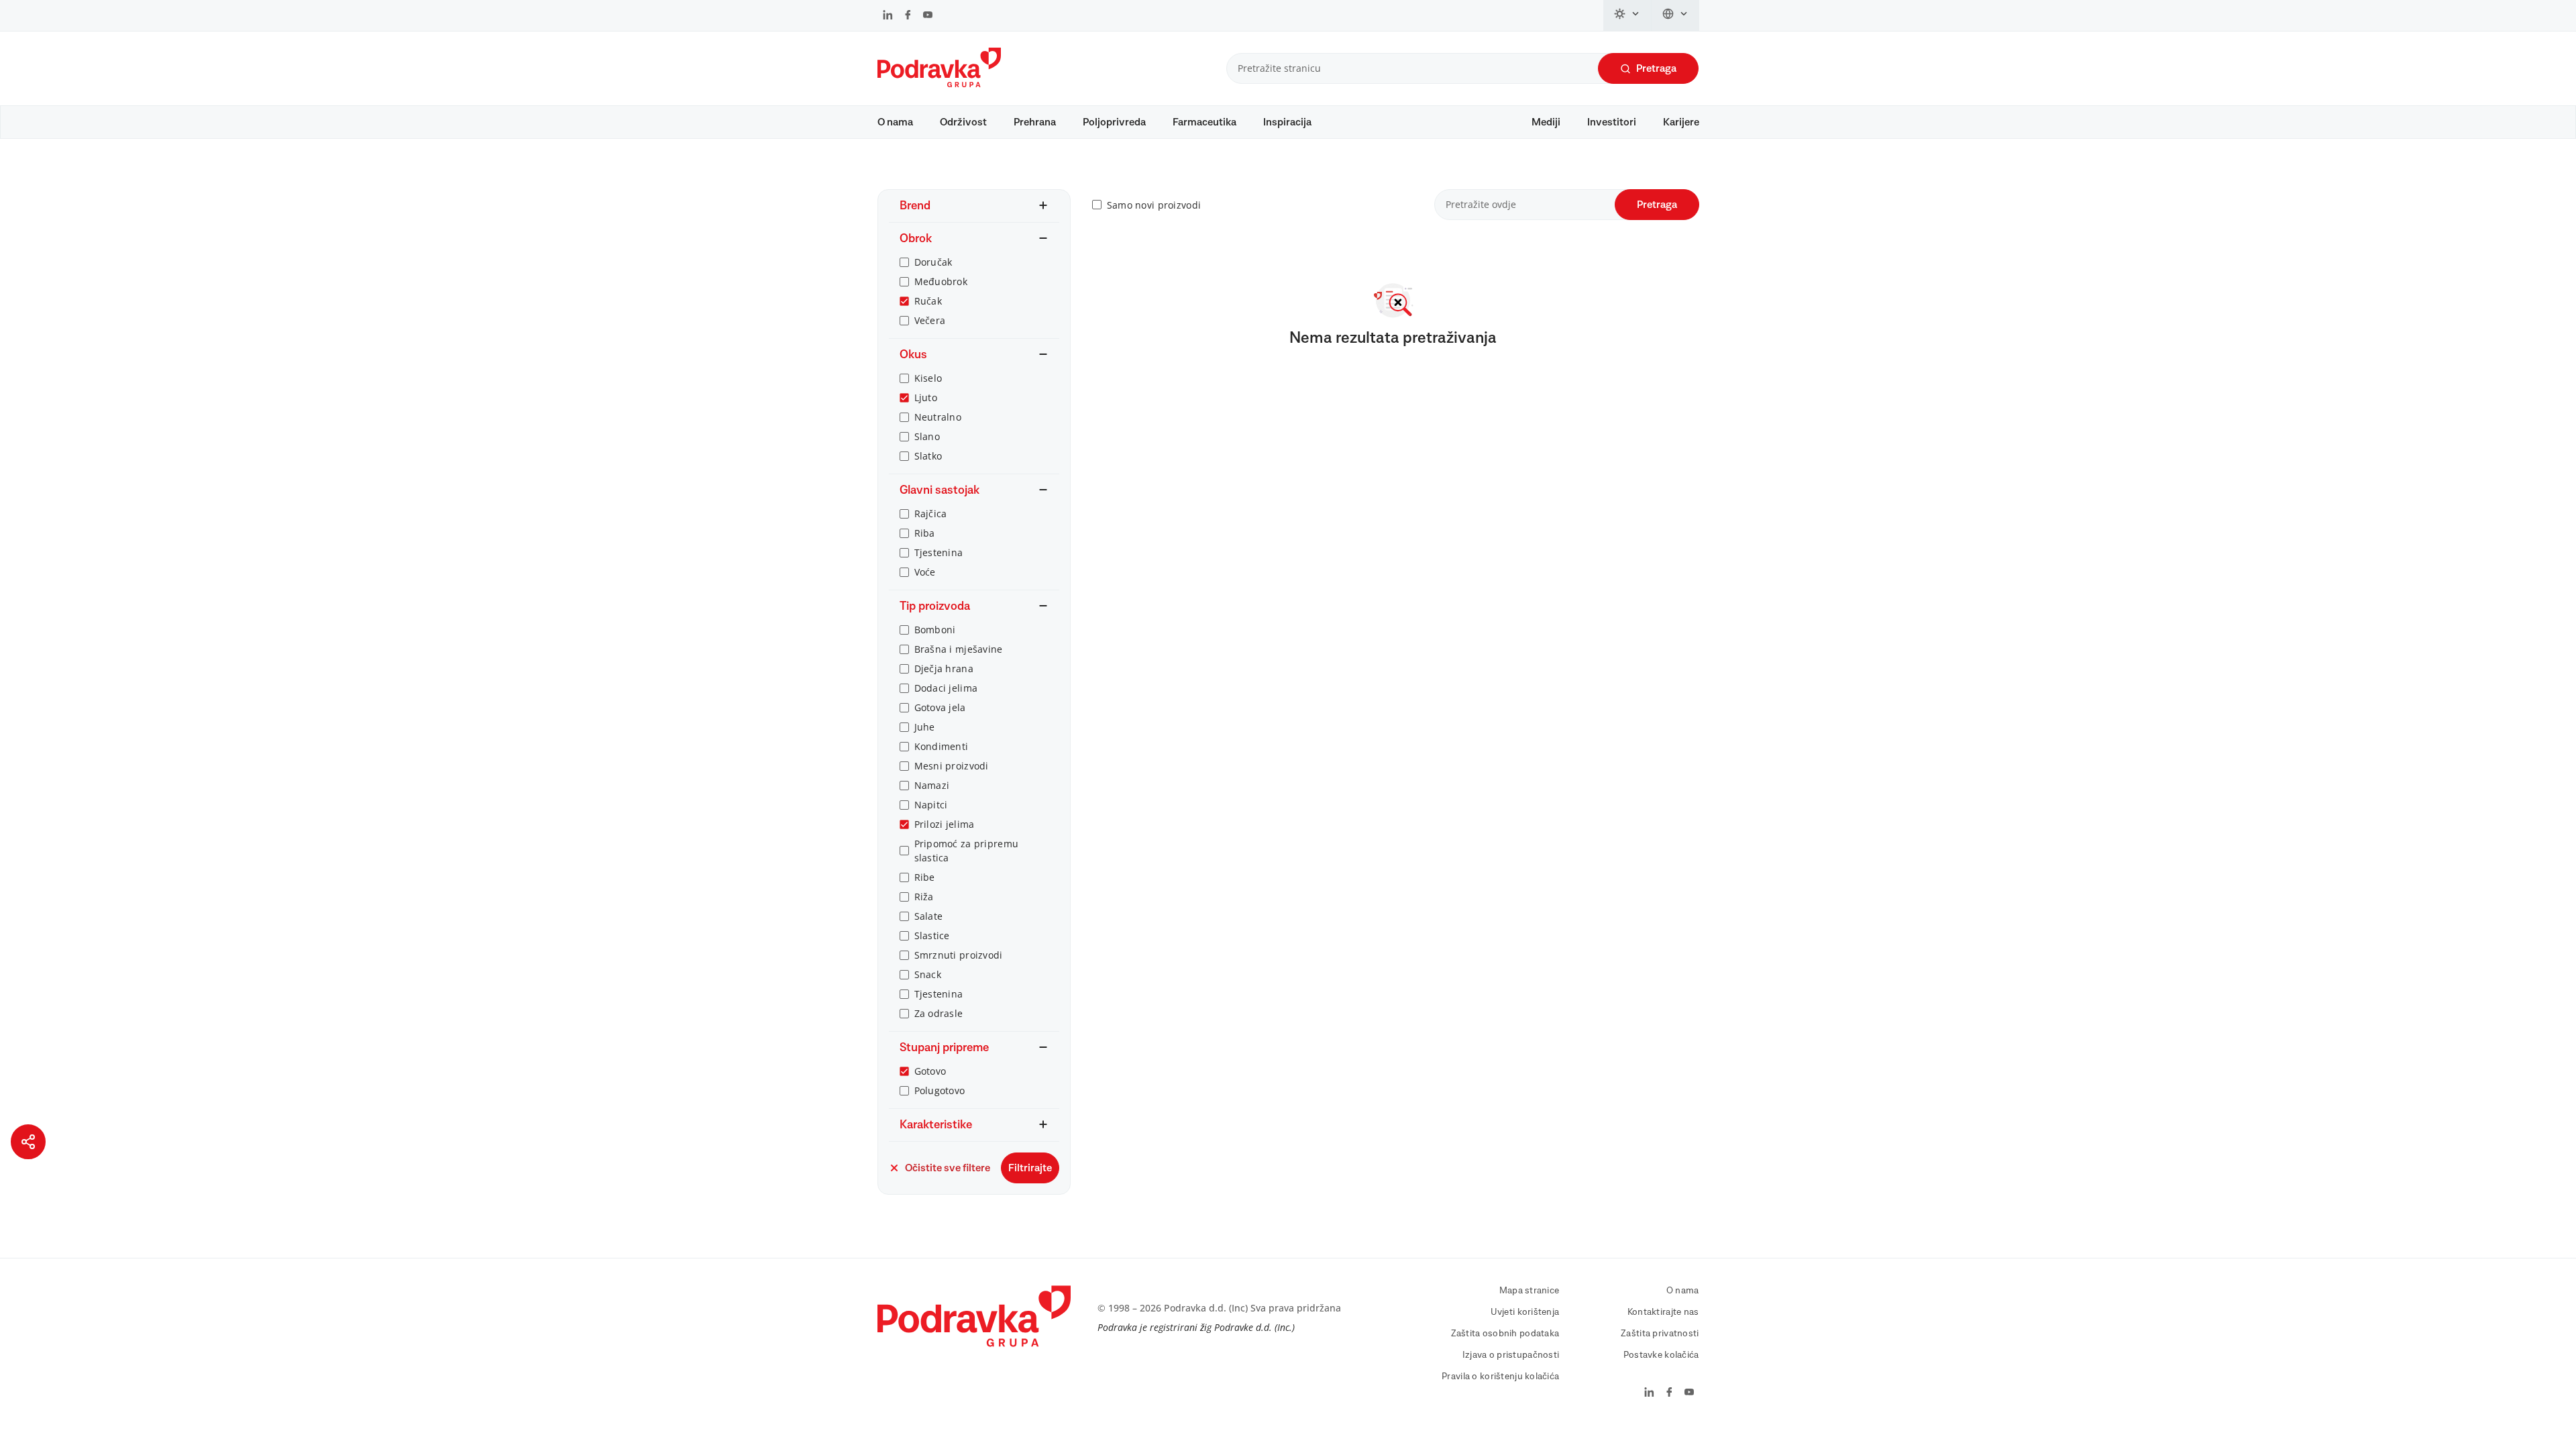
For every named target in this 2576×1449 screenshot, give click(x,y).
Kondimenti (942, 746)
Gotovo (930, 1071)
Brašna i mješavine (959, 649)
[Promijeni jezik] (1675, 15)
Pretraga (1656, 68)
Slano (927, 436)
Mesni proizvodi (952, 766)
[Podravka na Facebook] (908, 16)
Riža (924, 897)
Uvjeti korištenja (1525, 1312)
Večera (930, 320)
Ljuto (926, 397)
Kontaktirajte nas (1663, 1312)
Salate (929, 916)
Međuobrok (941, 281)
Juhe (925, 727)
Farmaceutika (1204, 122)
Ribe (925, 877)
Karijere (1681, 122)
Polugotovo (940, 1090)
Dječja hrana (944, 668)
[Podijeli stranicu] (28, 1142)
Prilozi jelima (945, 824)
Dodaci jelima (946, 688)
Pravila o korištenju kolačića (1500, 1377)
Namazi (932, 785)
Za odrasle (939, 1013)
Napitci (931, 805)
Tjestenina (939, 552)
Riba (925, 533)
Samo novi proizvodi (1154, 205)
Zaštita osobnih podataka (1505, 1334)
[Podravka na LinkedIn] (888, 16)
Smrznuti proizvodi (959, 955)
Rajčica (931, 514)
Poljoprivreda (1114, 122)
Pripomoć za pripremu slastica (967, 851)
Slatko (928, 456)
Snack (928, 974)
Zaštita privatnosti (1660, 1334)
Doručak (933, 262)
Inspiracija (1287, 122)
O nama (895, 122)
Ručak (928, 301)
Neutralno (938, 417)
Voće (925, 572)
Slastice (932, 935)
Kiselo (928, 378)
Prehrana (1035, 122)
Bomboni (935, 630)
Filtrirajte (1030, 1168)
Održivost (963, 122)
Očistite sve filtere (948, 1168)
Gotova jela (940, 707)
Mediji (1546, 122)
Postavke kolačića (1661, 1355)
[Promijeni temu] (1627, 15)
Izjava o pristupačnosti (1511, 1355)
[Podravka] (939, 84)
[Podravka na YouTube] (928, 16)
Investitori (1612, 122)
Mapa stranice (1529, 1291)
